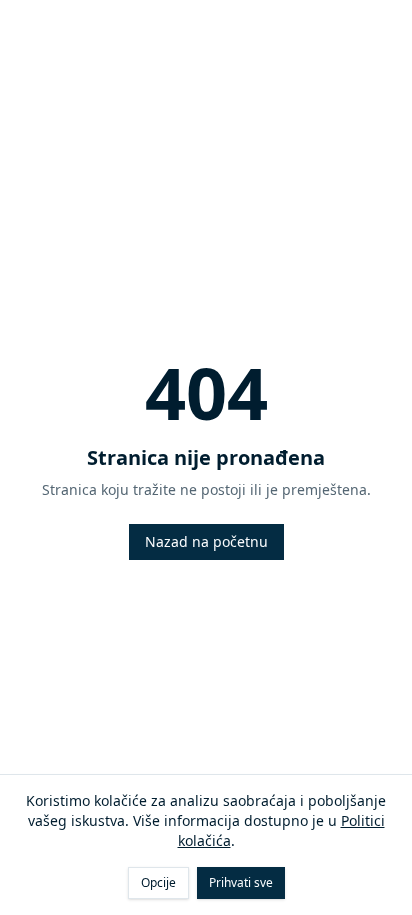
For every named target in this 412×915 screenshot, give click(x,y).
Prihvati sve (241, 882)
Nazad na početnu (206, 541)
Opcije (158, 882)
